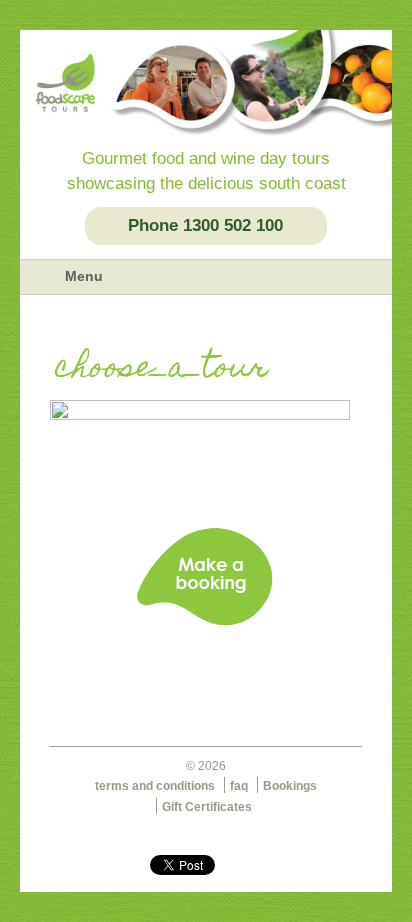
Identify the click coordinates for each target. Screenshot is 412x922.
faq (239, 786)
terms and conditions (155, 786)
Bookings (290, 786)
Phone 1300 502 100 (205, 225)
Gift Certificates (207, 807)
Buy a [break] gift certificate (206, 676)
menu (42, 277)
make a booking (206, 577)
